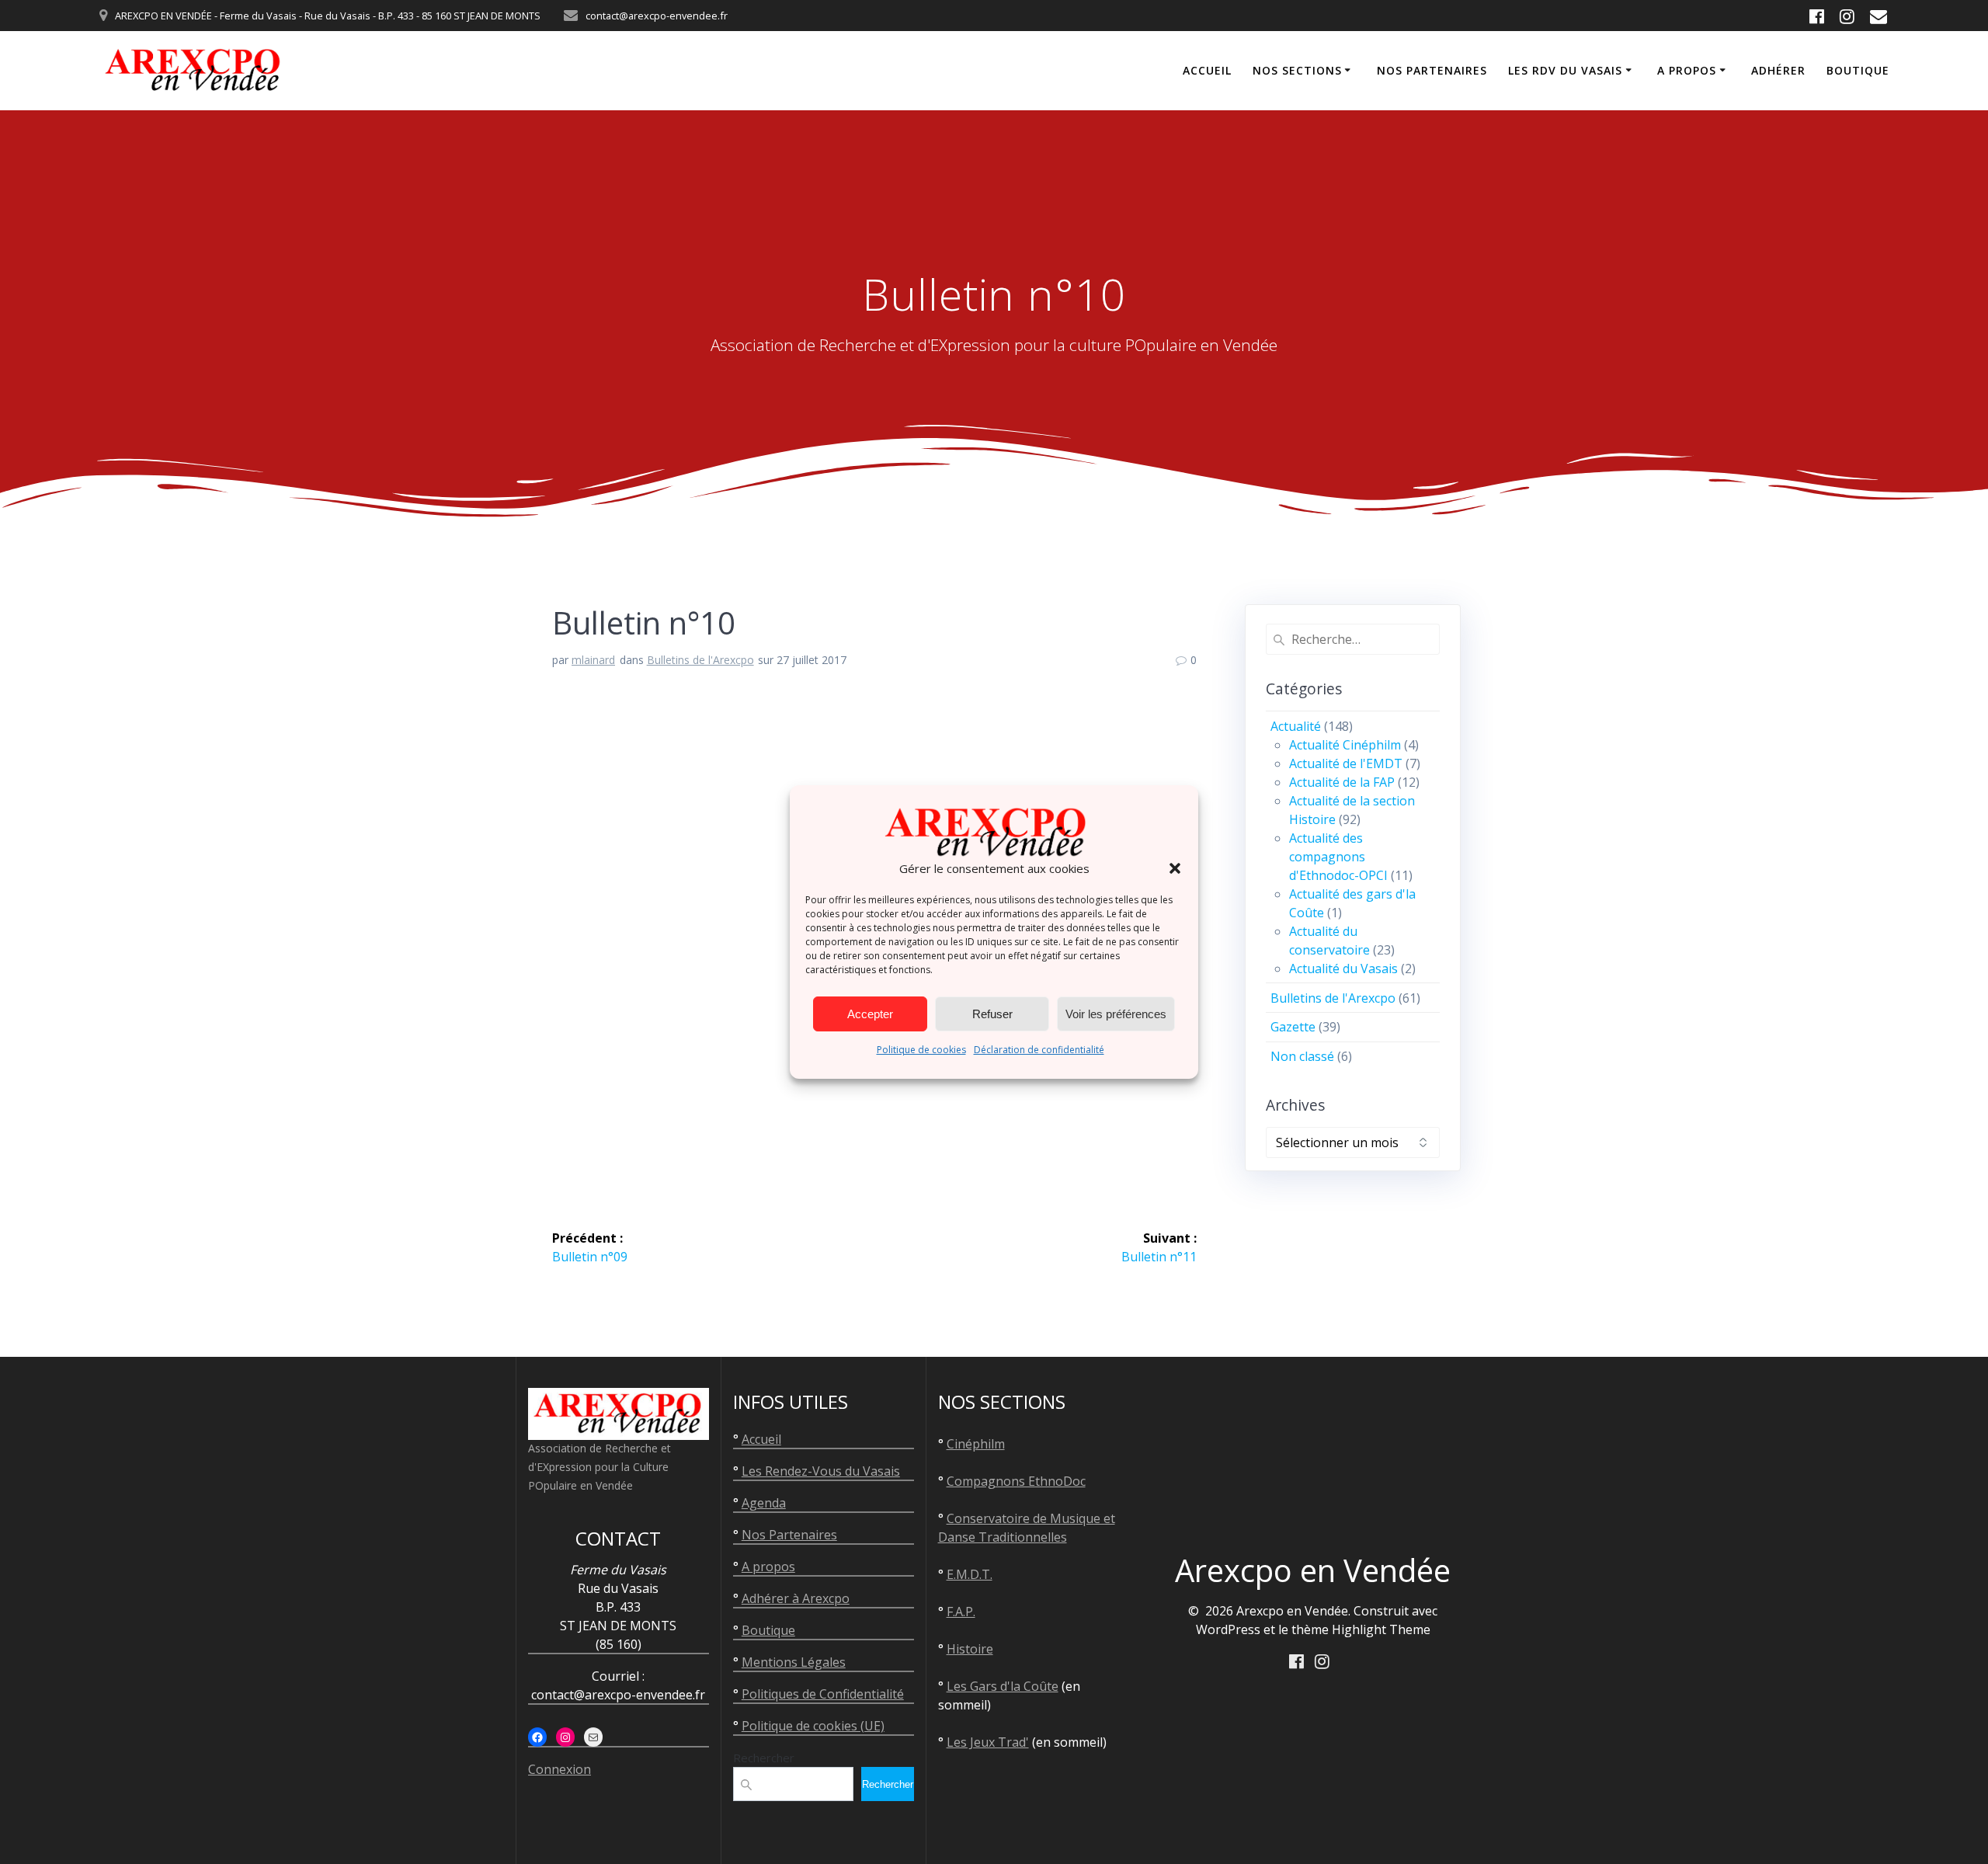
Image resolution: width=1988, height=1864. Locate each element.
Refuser (992, 1014)
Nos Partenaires (789, 1535)
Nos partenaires (1432, 70)
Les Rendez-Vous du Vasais (821, 1471)
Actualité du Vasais (1343, 969)
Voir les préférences (1116, 1014)
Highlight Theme (1381, 1629)
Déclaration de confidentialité (1039, 1050)
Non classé (1302, 1056)
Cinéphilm (976, 1444)
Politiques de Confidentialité (823, 1694)
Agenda (764, 1503)
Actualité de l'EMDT (1346, 763)
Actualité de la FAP (1342, 782)
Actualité (1296, 726)
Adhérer (1778, 70)
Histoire (970, 1649)
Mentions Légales (794, 1662)
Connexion (560, 1769)
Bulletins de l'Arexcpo (700, 660)
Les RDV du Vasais (1565, 70)
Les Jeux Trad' (988, 1742)
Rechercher (764, 1758)
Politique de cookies (921, 1050)
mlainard (593, 660)
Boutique (1858, 70)
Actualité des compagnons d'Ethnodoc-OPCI (1338, 857)
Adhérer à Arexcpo (796, 1598)
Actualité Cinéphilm (1345, 745)
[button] (1175, 868)
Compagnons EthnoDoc (1016, 1481)
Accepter (870, 1014)
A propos (1687, 70)
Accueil (1207, 70)
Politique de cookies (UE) (813, 1726)
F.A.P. (961, 1612)
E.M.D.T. (970, 1574)
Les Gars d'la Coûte (1003, 1686)
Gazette (1293, 1027)
